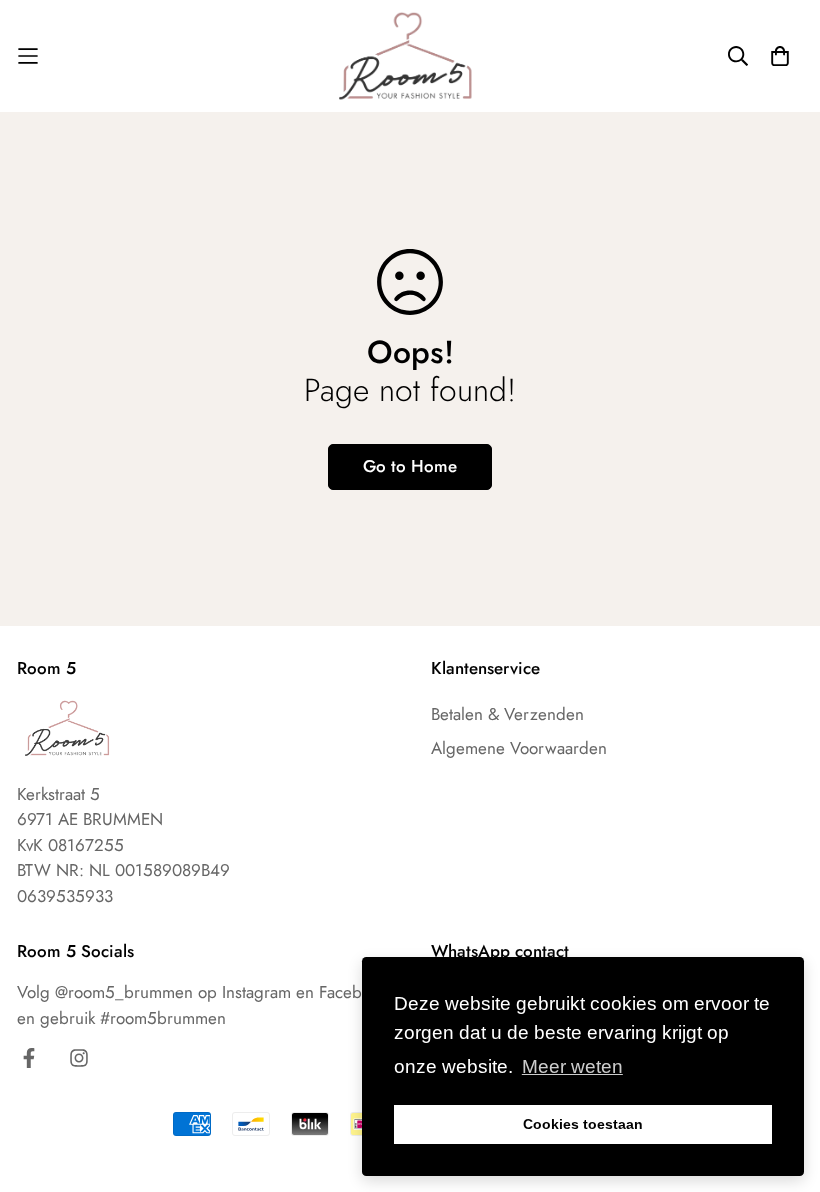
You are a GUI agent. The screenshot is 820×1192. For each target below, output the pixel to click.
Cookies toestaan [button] (583, 1124)
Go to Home (410, 466)
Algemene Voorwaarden (519, 748)
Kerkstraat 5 (58, 794)
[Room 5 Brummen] (410, 56)
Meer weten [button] (572, 1066)
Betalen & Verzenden (507, 714)
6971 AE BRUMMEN (90, 819)
